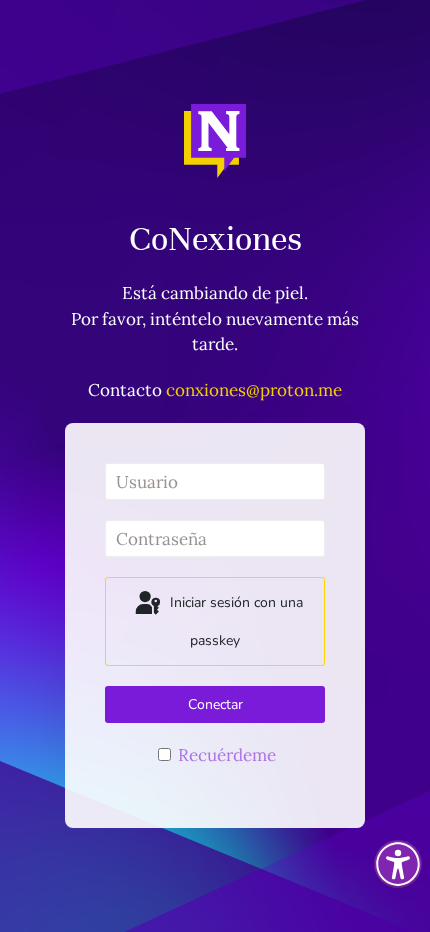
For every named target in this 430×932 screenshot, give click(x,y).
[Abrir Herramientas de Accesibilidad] (398, 864)
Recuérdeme (225, 755)
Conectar (215, 704)
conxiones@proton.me (254, 390)
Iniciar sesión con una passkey (234, 622)
